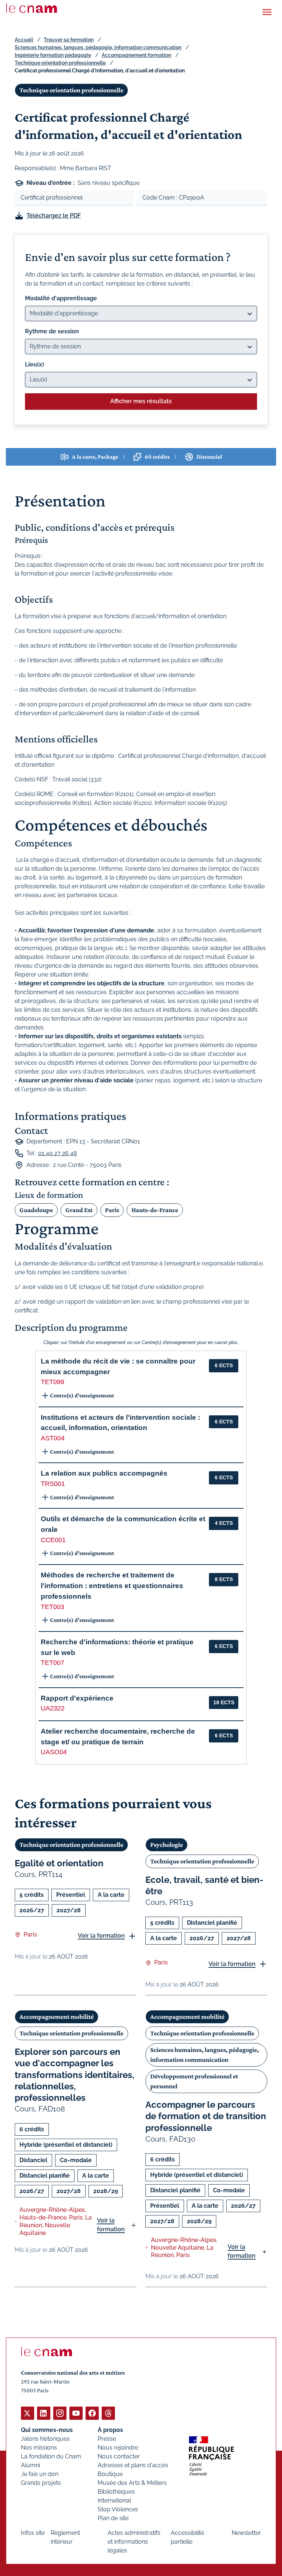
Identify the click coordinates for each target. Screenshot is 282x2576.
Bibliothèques (116, 2492)
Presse (107, 2439)
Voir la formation (101, 1936)
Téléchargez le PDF (54, 216)
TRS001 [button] (53, 1484)
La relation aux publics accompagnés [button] (104, 1473)
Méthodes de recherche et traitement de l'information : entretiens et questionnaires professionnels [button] (112, 1586)
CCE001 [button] (53, 1540)
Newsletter (246, 2533)
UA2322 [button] (53, 1708)
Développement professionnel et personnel (194, 2081)
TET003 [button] (53, 1607)
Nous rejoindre (118, 2448)
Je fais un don (40, 2474)
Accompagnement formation (136, 55)
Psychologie (167, 1845)
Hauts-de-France (155, 1210)
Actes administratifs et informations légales (134, 2542)
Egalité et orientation (59, 1863)
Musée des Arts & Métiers (132, 2483)
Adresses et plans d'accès (133, 2465)
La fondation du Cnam (51, 2456)
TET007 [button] (53, 1663)
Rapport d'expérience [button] (77, 1698)
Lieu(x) (35, 364)
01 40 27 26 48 (57, 1153)
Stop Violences (118, 2509)
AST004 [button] (53, 1438)
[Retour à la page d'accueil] (32, 8)
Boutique (110, 2474)
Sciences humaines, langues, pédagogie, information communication (98, 47)
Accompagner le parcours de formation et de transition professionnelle (206, 2116)
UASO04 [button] (54, 1752)
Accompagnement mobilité (57, 2017)
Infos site (33, 2533)
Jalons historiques (45, 2439)
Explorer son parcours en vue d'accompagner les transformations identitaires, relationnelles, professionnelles (75, 2075)
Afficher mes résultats (141, 401)
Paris (112, 1210)
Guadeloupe (36, 1210)
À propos (110, 2430)
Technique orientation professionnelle (60, 63)
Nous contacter (119, 2456)
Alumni (30, 2465)
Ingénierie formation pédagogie (53, 55)
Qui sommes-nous (47, 2430)
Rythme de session (52, 331)
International (114, 2500)
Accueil (24, 40)
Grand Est (79, 1210)
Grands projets (41, 2483)
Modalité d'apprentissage (61, 298)
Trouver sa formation (69, 40)
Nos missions (39, 2448)
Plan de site (113, 2518)
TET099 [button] (53, 1382)
